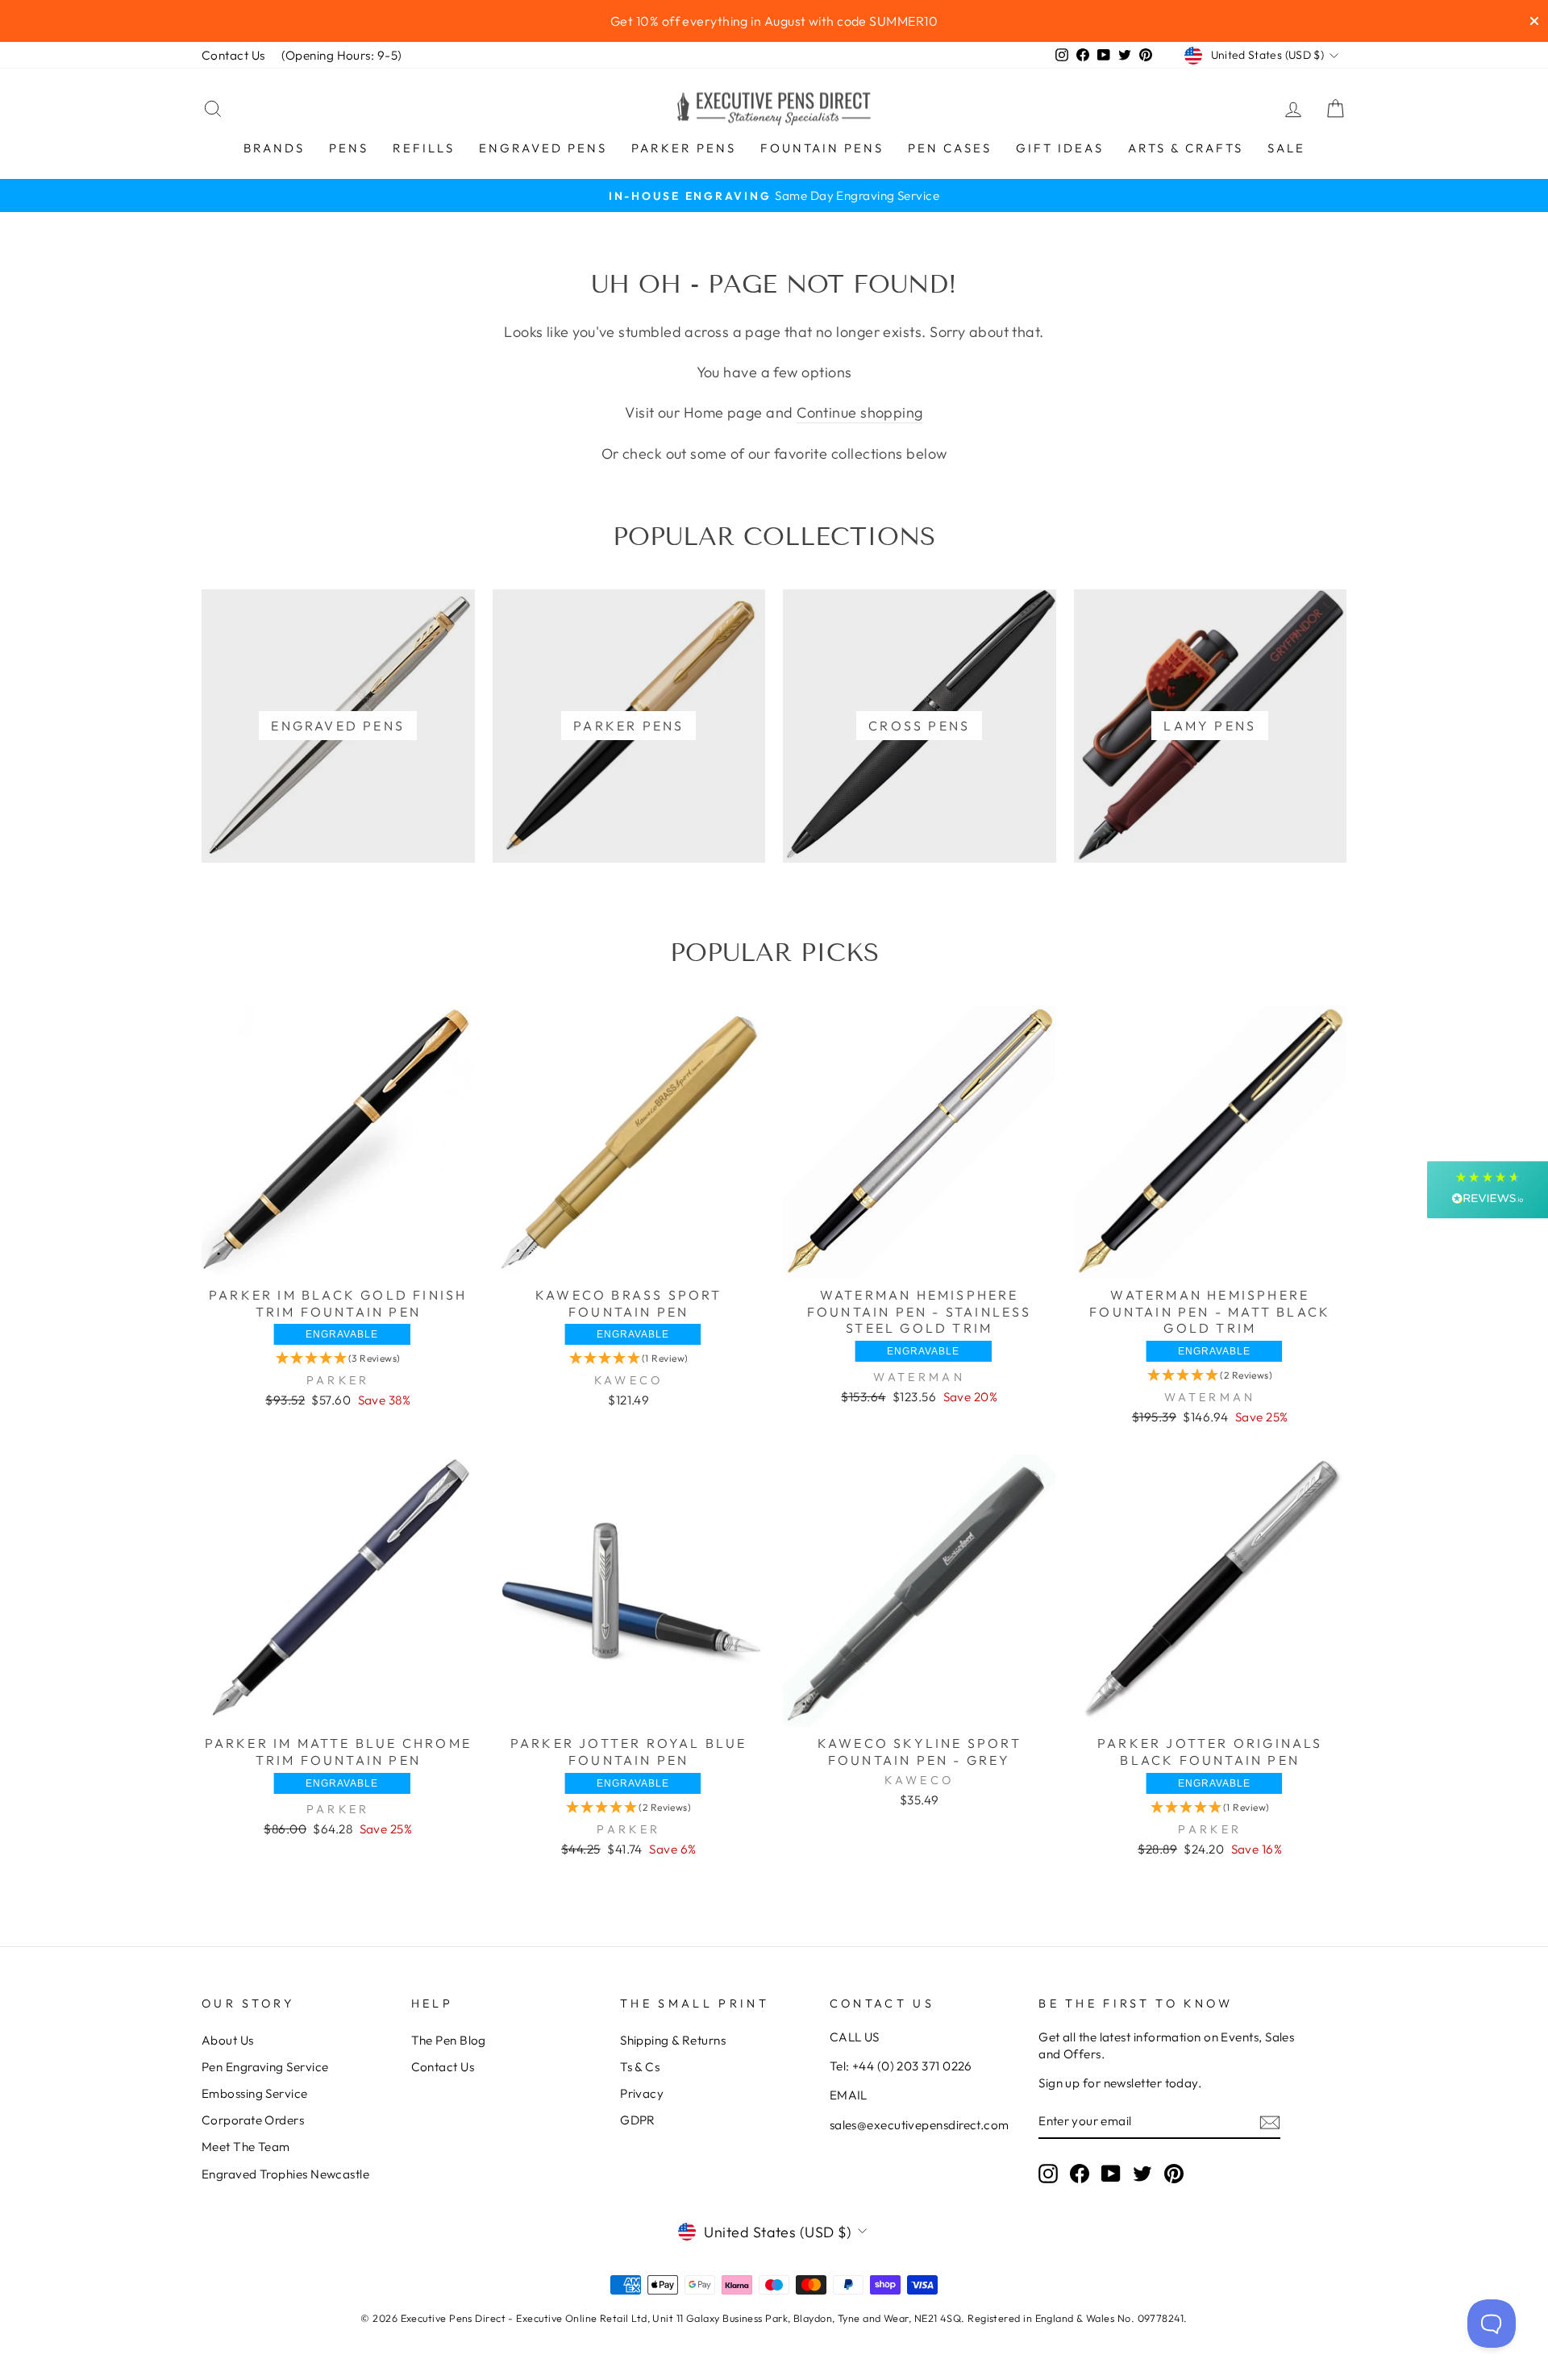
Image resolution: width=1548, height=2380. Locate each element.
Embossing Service (255, 2093)
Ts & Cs (640, 2067)
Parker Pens (684, 148)
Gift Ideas (1060, 148)
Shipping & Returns (673, 2040)
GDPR (638, 2120)
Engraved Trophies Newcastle (285, 2174)
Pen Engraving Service (265, 2067)
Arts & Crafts (1186, 148)
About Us (228, 2040)
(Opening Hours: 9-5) (342, 55)
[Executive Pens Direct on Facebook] (1080, 2173)
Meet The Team (246, 2147)
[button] (338, 1358)
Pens (349, 148)
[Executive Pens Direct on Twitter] (1142, 2173)
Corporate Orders (253, 2120)
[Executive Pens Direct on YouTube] (1111, 2173)
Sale (1286, 148)
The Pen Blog (449, 2040)
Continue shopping (860, 412)
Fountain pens (822, 148)
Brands (274, 148)
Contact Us (233, 55)
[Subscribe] (1270, 2122)
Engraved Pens (543, 148)
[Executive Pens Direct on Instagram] (1048, 2173)
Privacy (642, 2093)
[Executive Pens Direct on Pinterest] (1174, 2173)
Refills (424, 148)
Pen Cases (950, 148)
